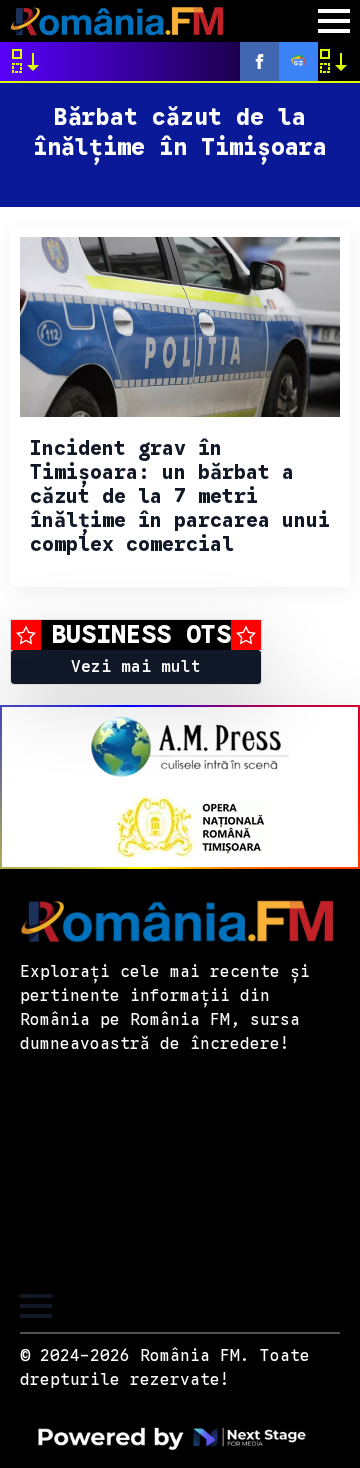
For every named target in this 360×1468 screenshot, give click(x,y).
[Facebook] (259, 61)
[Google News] (298, 61)
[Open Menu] (334, 21)
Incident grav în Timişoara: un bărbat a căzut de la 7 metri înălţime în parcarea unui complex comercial (180, 497)
